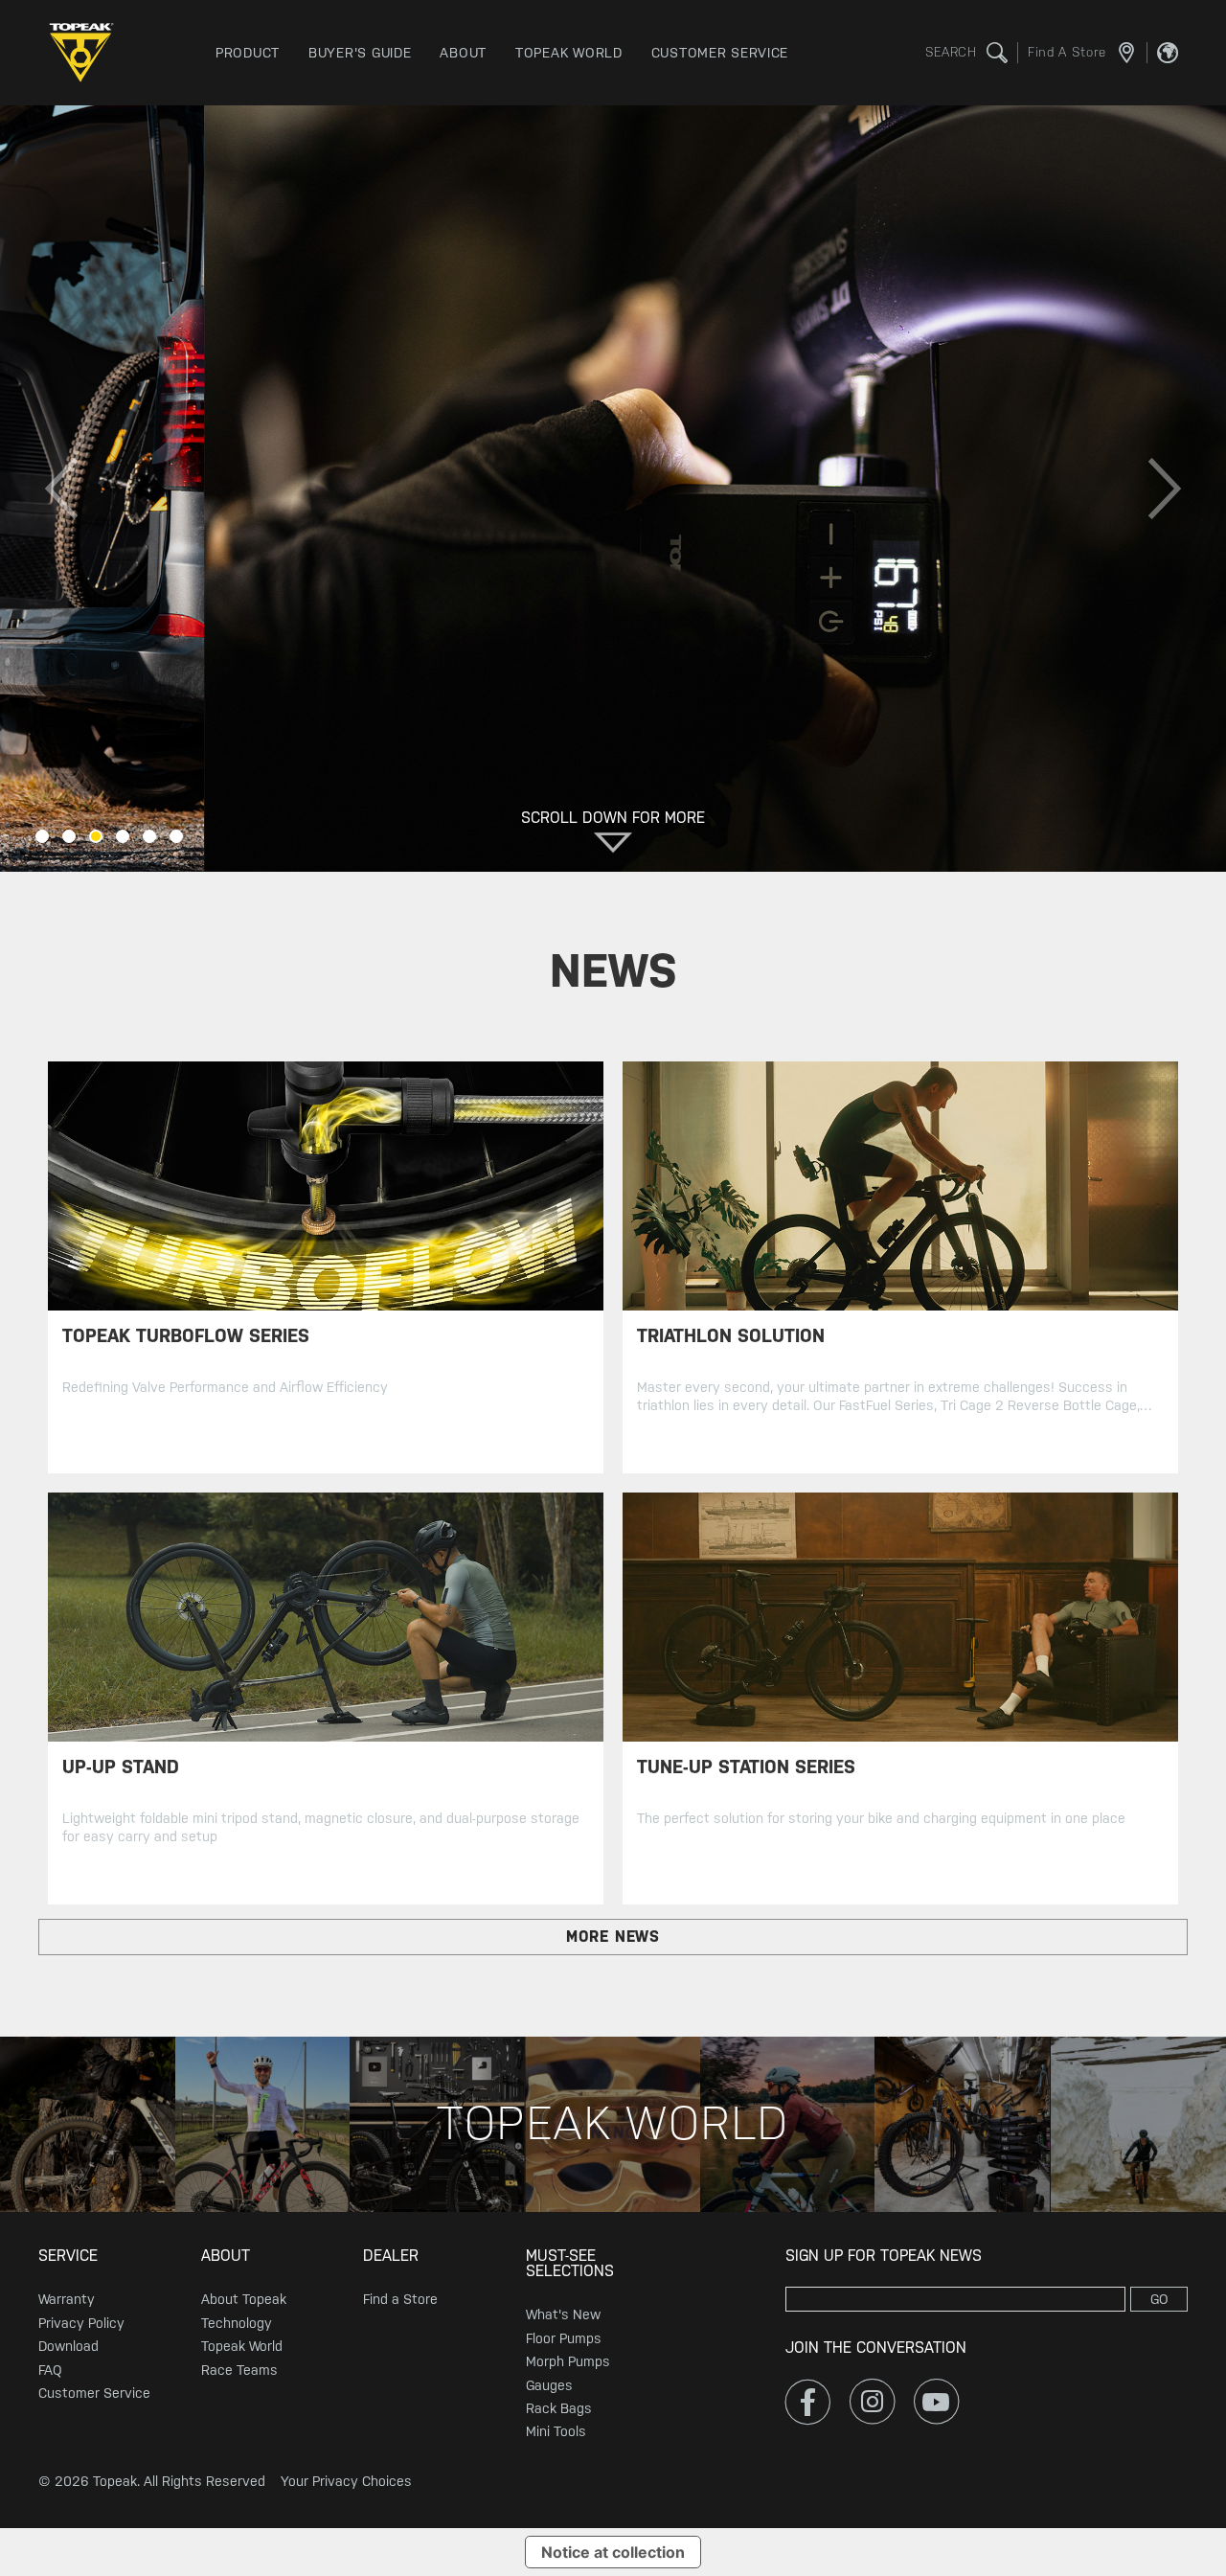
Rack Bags (559, 2408)
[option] (613, 489)
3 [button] (96, 836)
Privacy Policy (81, 2323)
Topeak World (242, 2346)
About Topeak (244, 2299)
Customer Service (94, 2393)
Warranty (67, 2299)
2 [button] (69, 836)
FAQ (50, 2370)
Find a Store (400, 2299)
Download (68, 2346)
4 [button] (123, 836)
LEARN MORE (240, 592)
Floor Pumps (564, 2338)
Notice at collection (613, 2552)
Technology (237, 2323)
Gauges (549, 2385)
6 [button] (176, 836)
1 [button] (42, 836)
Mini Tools (556, 2431)
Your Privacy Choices (346, 2481)
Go (1159, 2299)
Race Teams (239, 2370)
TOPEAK (86, 53)
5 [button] (149, 836)
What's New (563, 2314)
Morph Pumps (568, 2361)
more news (613, 1937)
